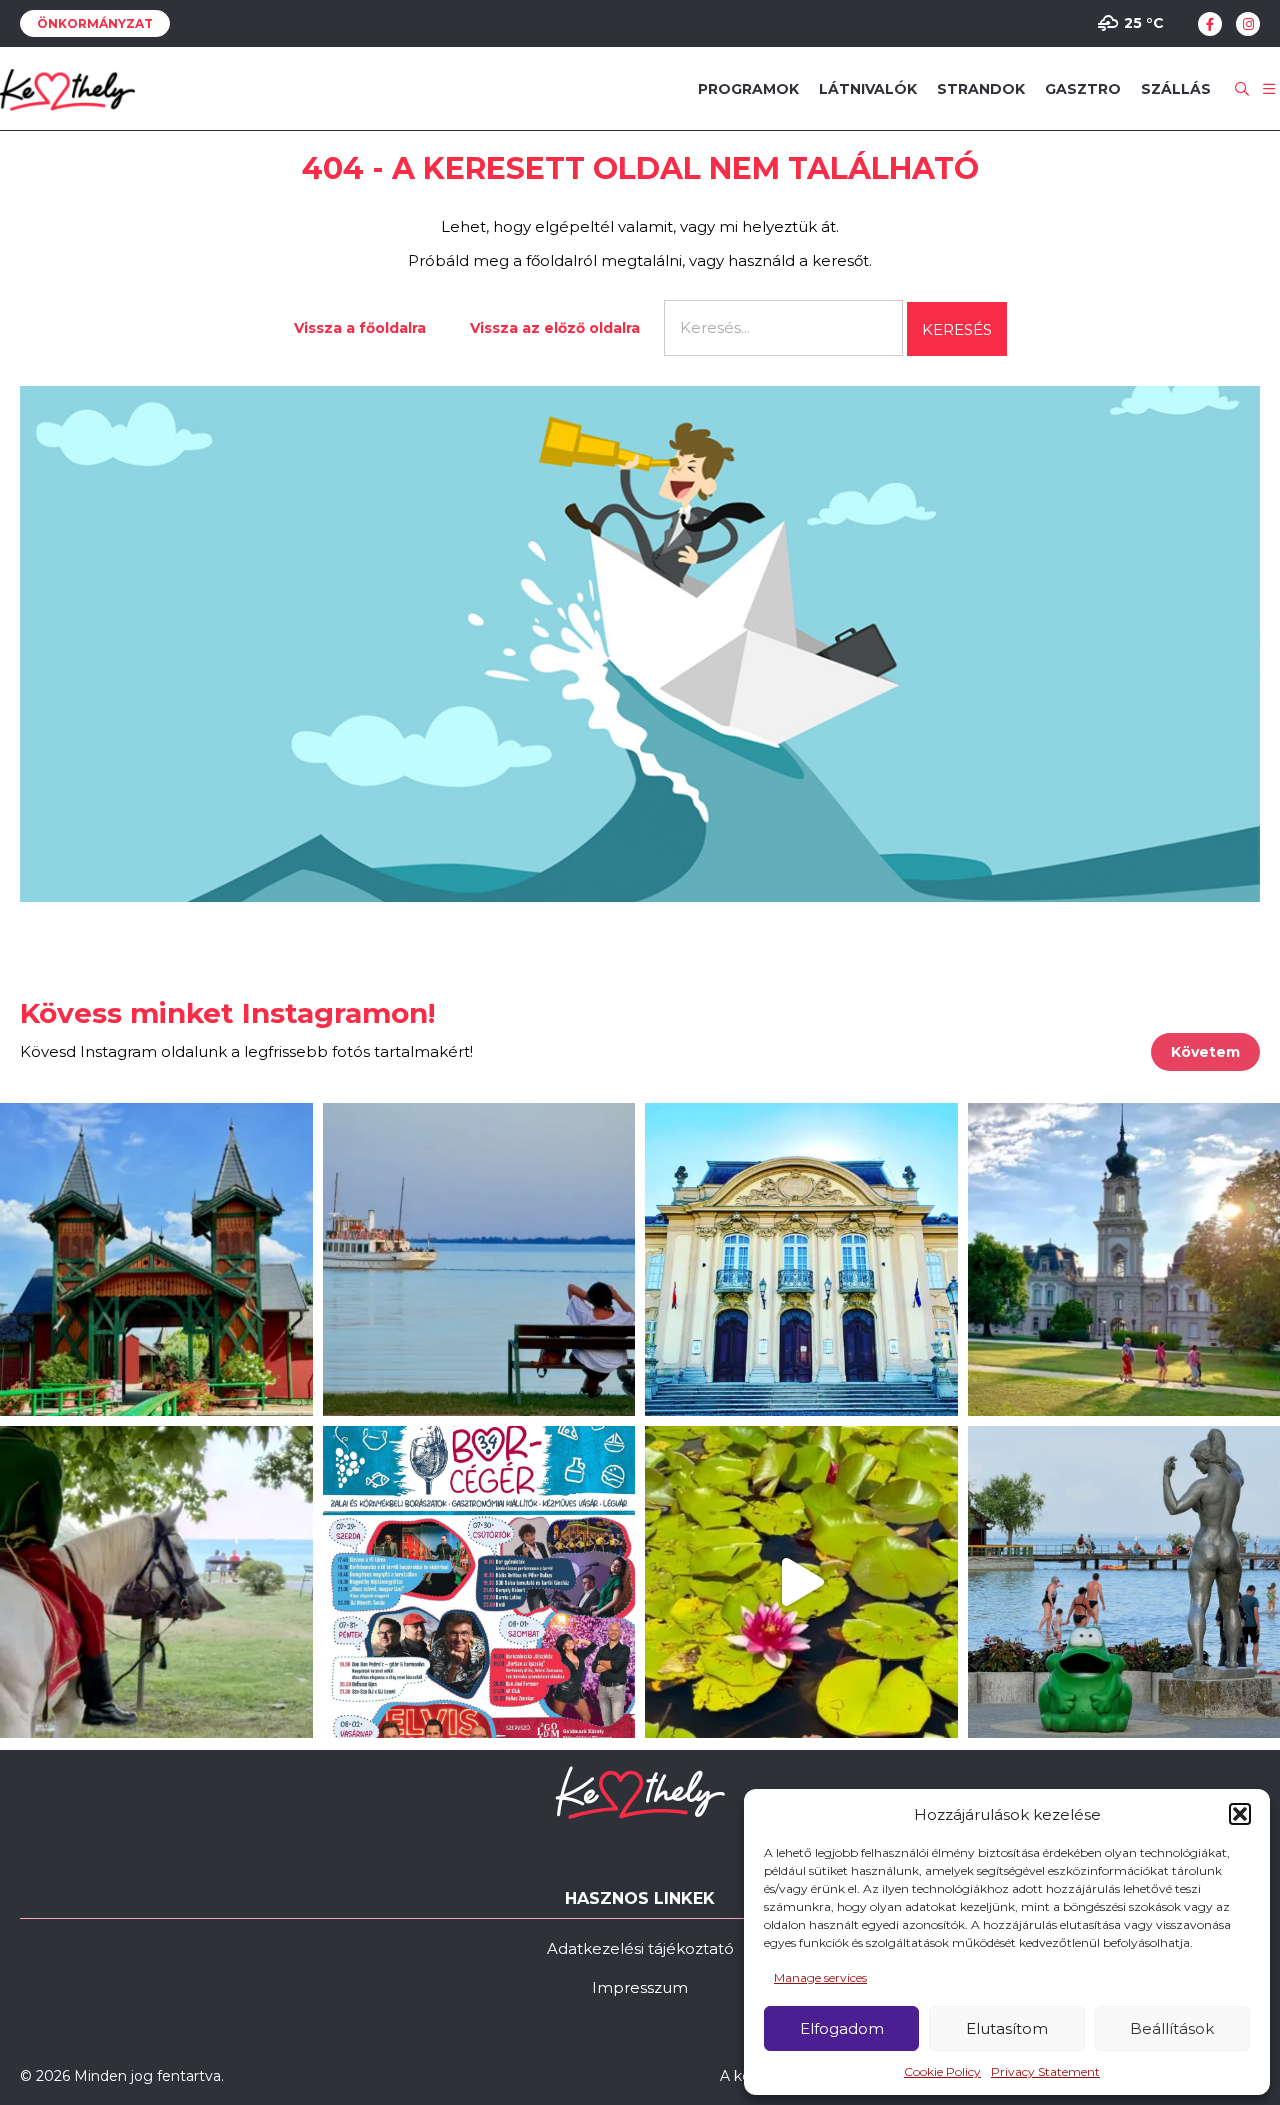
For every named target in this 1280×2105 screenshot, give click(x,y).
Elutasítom (1007, 2028)
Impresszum (640, 1987)
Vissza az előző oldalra (555, 328)
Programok (748, 89)
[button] (1240, 1814)
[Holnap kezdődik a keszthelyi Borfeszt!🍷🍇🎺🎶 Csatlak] (479, 1582)
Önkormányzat (95, 23)
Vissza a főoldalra (360, 328)
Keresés (957, 329)
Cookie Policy (942, 2071)
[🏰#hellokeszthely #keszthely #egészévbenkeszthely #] (156, 1259)
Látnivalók (868, 89)
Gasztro (1083, 89)
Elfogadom (842, 2028)
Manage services (820, 1977)
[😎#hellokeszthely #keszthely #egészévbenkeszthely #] (156, 1582)
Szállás (1176, 89)
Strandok (981, 89)
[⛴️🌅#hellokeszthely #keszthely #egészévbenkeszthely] (479, 1259)
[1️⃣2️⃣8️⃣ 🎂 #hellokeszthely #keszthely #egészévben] (801, 1259)
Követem (1205, 1052)
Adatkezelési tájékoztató (640, 1948)
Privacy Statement (1045, 2071)
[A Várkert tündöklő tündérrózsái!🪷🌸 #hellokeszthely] (801, 1582)
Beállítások (1172, 2028)
